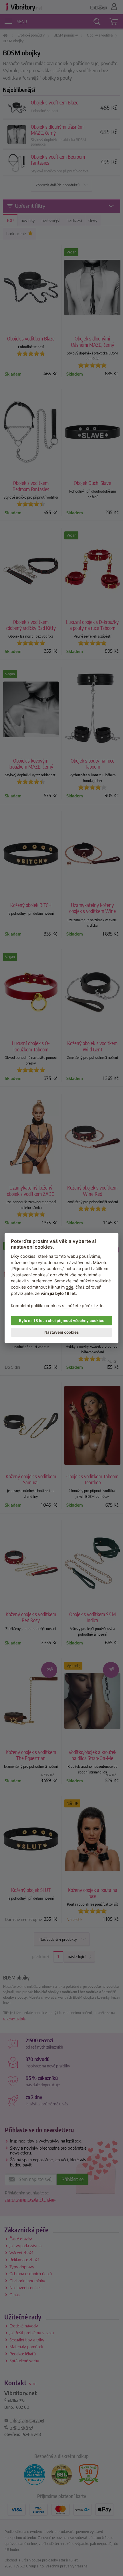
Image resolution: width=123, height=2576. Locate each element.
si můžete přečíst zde (83, 1306)
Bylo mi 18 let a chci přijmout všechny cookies (61, 1321)
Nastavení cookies (61, 1332)
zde (70, 1287)
